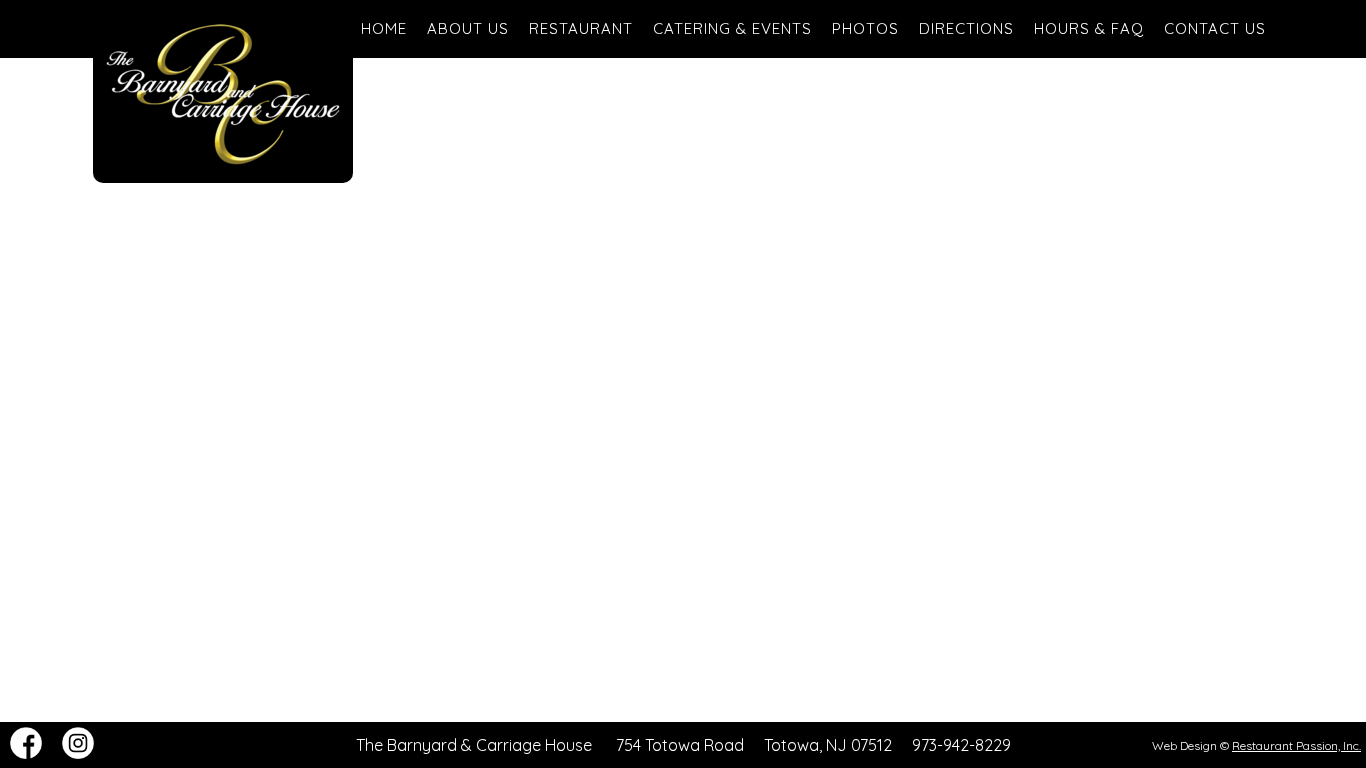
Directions (966, 28)
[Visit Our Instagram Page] (78, 753)
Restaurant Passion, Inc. (1296, 745)
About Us (468, 28)
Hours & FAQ (1089, 28)
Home (384, 28)
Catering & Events (732, 28)
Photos (865, 28)
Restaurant (581, 28)
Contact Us (1215, 28)
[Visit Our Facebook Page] (26, 753)
